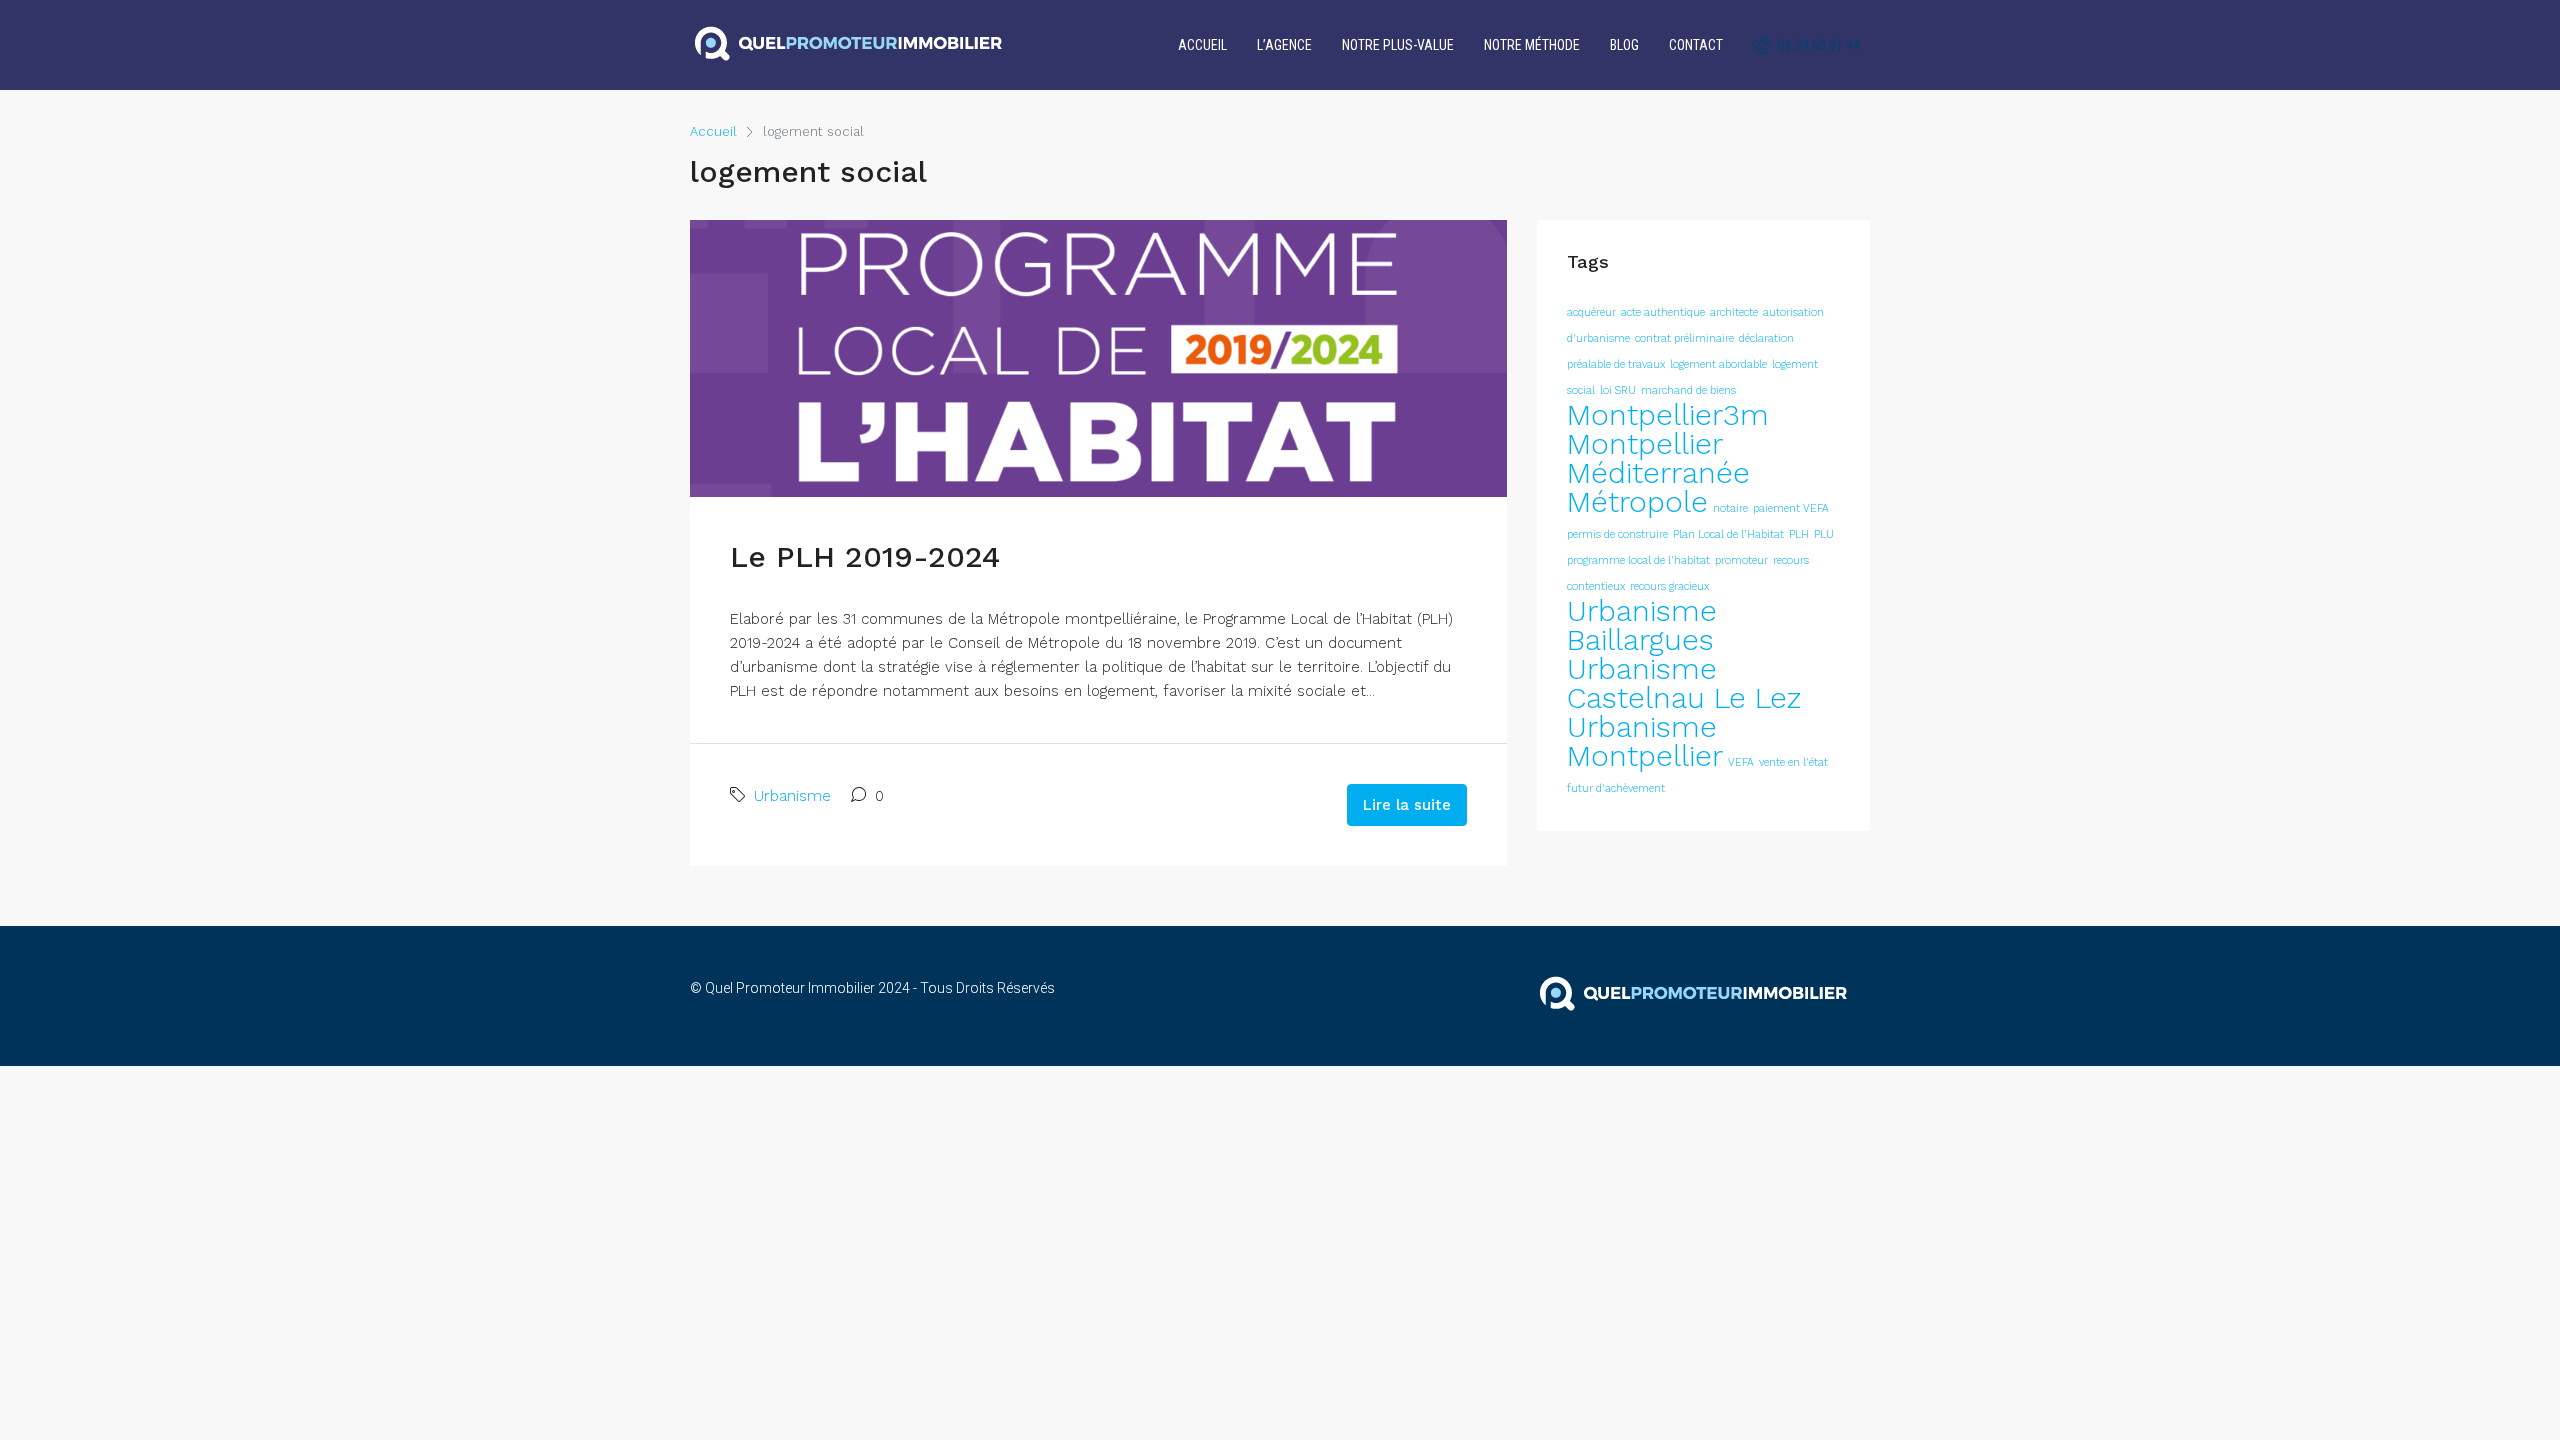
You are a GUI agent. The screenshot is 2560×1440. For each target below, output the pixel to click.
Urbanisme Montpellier (1645, 741)
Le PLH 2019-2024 (865, 556)
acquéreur (1591, 312)
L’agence (1284, 45)
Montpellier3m (1668, 415)
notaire (1730, 508)
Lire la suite (1407, 805)
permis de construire (1617, 534)
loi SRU (1618, 390)
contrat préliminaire (1684, 338)
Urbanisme (792, 796)
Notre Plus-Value (1398, 45)
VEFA (1741, 762)
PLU (1824, 534)
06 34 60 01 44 (1817, 45)
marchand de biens (1688, 390)
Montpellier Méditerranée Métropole (1658, 473)
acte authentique (1663, 312)
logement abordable (1718, 364)
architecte (1734, 312)
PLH (1799, 534)
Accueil (1202, 45)
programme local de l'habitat (1638, 560)
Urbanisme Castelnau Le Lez (1684, 683)
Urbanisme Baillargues (1642, 625)
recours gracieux (1669, 586)
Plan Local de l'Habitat (1728, 534)
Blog (1624, 45)
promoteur (1741, 560)
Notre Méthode (1532, 45)
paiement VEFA (1791, 508)
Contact (1696, 45)
